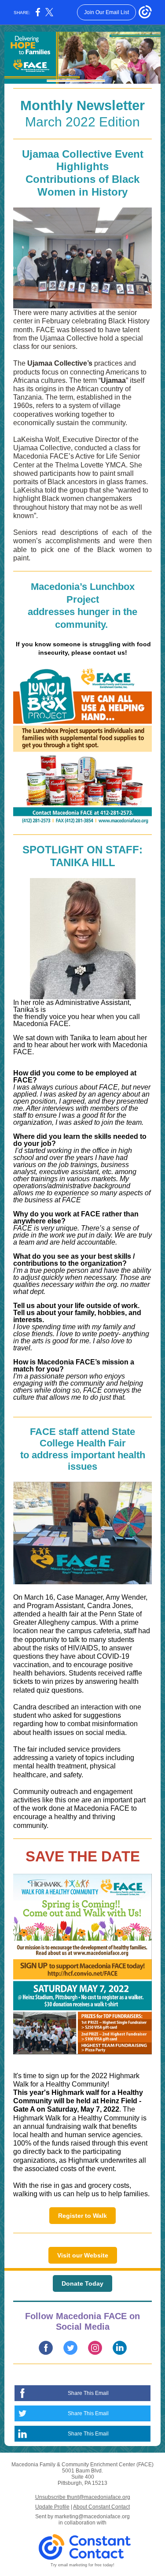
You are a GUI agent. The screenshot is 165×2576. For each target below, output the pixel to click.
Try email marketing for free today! (82, 2565)
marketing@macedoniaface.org (92, 2517)
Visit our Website (83, 2255)
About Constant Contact (101, 2507)
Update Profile (52, 2507)
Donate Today (82, 2283)
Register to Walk (82, 2216)
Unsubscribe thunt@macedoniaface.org (83, 2497)
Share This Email (88, 2393)
